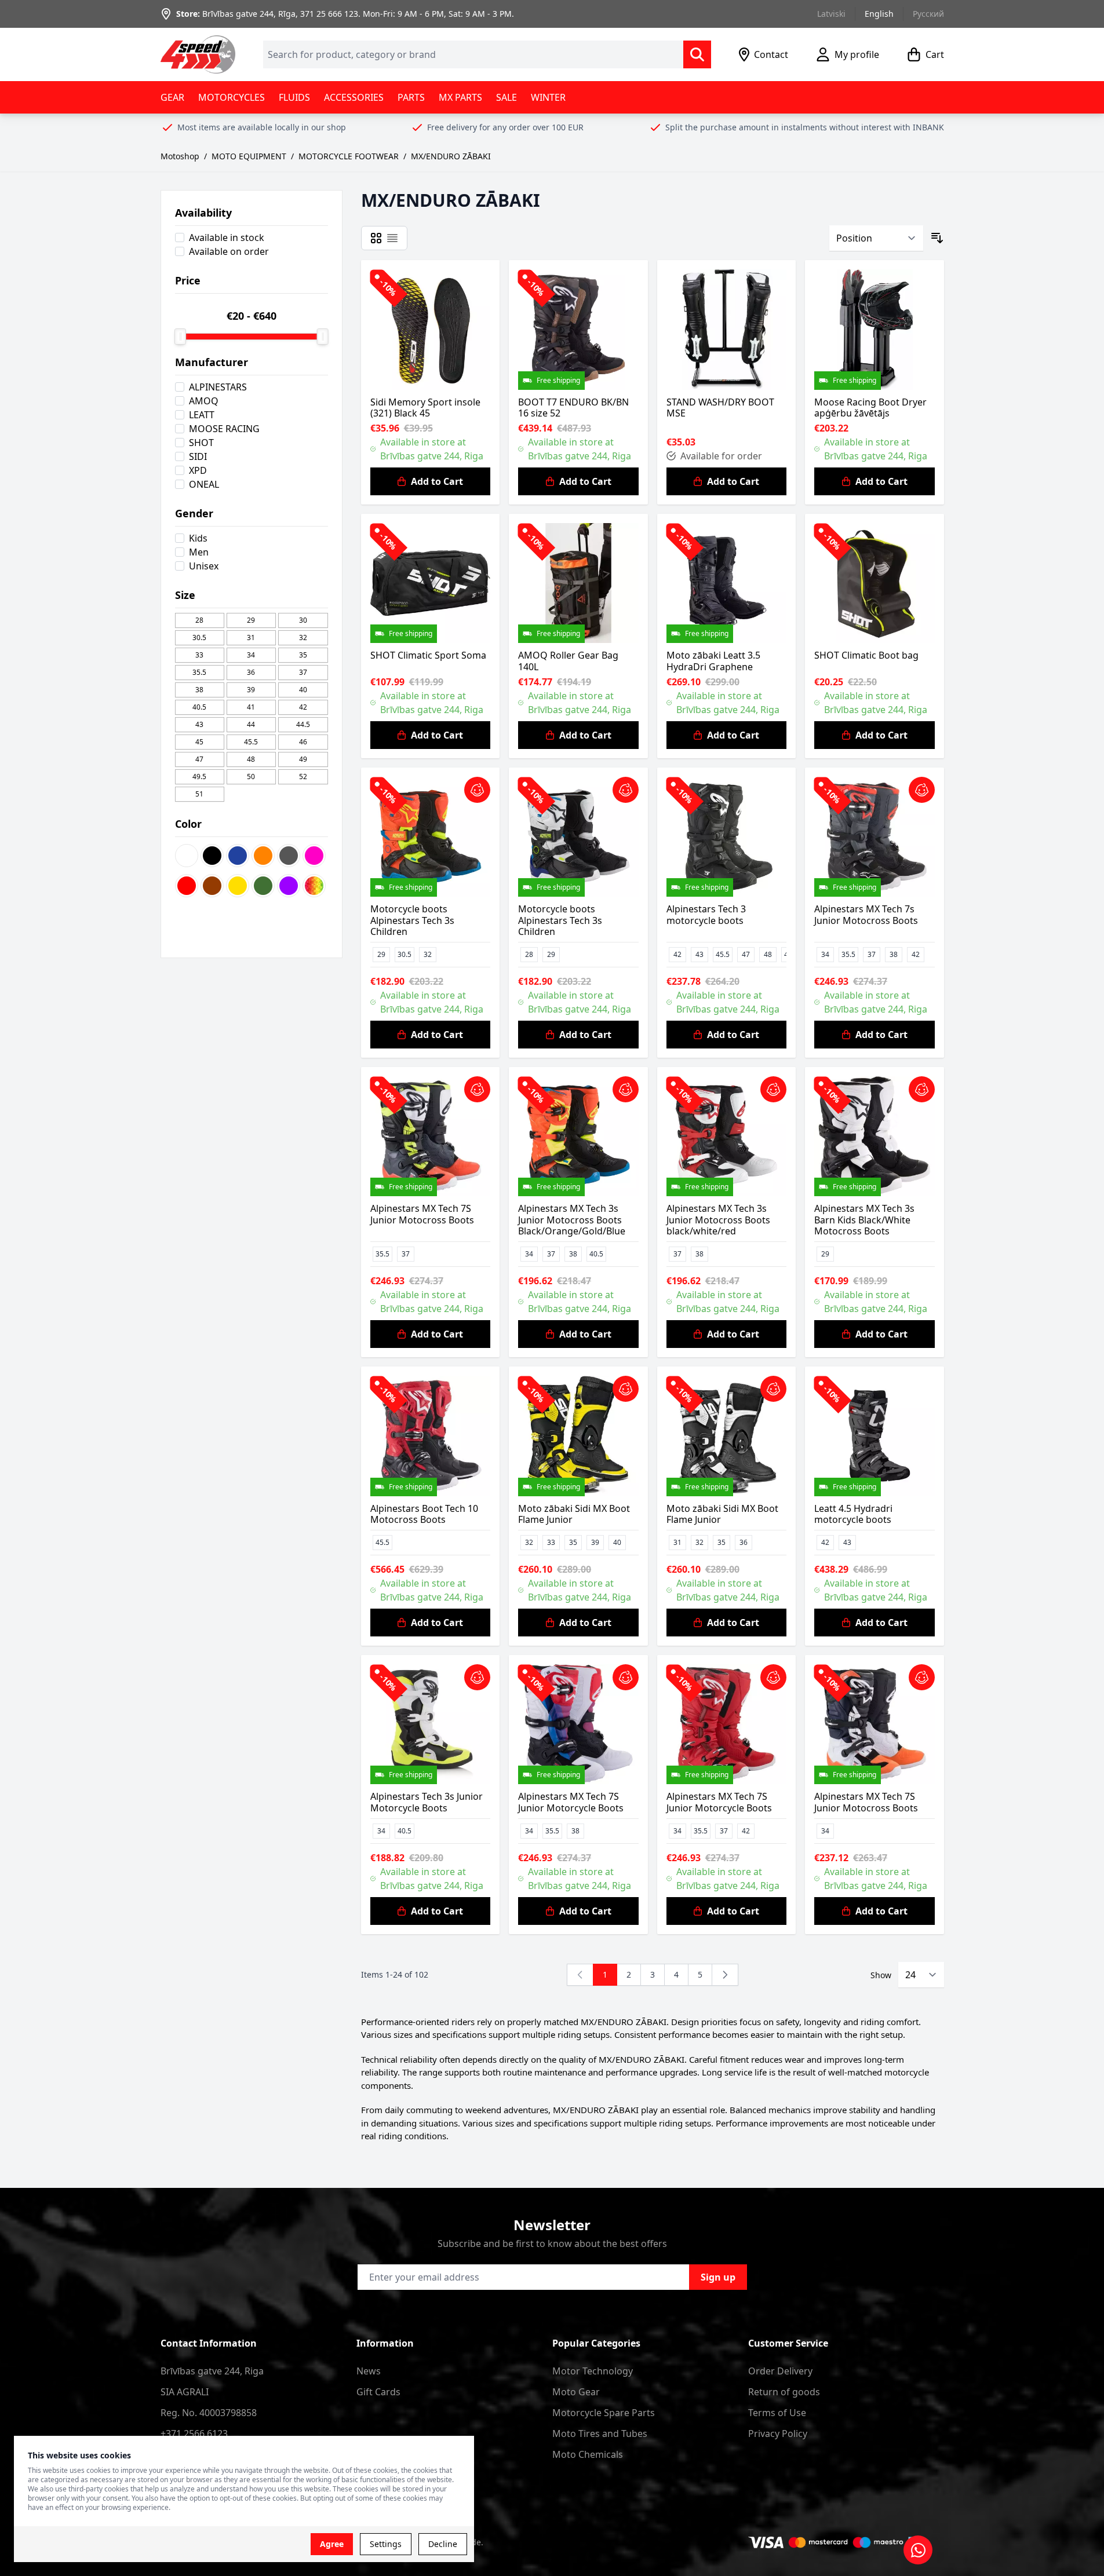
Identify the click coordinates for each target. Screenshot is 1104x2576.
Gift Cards (378, 2392)
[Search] (697, 54)
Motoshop (180, 156)
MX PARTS (460, 97)
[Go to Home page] (198, 54)
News (369, 2371)
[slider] (180, 337)
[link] (580, 1975)
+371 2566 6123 (194, 2434)
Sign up (718, 2277)
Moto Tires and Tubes (600, 2434)
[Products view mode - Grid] (376, 238)
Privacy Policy (778, 2434)
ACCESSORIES (354, 97)
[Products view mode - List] (392, 238)
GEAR (172, 97)
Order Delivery (780, 2371)
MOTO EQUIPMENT (249, 156)
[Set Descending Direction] (937, 238)
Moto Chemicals (588, 2454)
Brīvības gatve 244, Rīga (249, 14)
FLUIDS (294, 97)
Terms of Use (777, 2413)
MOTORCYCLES (232, 97)
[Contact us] (918, 2550)
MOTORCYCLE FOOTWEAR (349, 156)
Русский (928, 14)
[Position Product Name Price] (876, 238)
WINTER (548, 97)
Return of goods (784, 2392)
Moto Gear (576, 2392)
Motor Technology (593, 2371)
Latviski (831, 14)
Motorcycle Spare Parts (604, 2413)
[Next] (725, 1975)
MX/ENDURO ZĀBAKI (451, 156)
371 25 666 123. (330, 14)
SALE (507, 97)
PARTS (411, 97)
